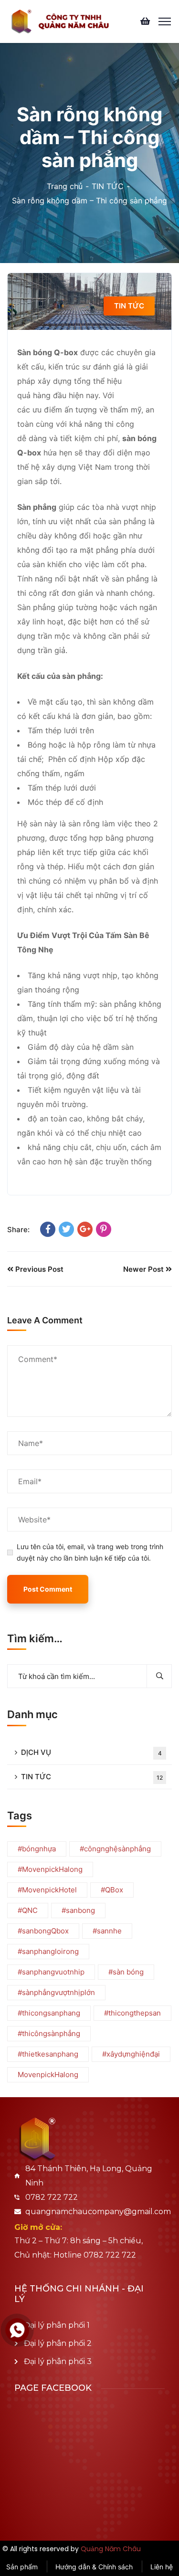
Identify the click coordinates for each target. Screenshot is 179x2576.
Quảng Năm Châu (111, 2549)
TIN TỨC (108, 186)
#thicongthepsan (132, 2013)
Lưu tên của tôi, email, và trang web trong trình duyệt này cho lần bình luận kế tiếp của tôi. (90, 1552)
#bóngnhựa (37, 1849)
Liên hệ (162, 2567)
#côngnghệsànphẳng (115, 1849)
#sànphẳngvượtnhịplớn (56, 1992)
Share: (18, 1230)
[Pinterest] (104, 1229)
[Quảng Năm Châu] (60, 21)
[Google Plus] (85, 1229)
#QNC (28, 1910)
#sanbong (78, 1910)
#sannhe (107, 1931)
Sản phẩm (22, 2567)
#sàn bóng (126, 1972)
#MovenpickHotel (47, 1890)
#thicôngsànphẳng (49, 2033)
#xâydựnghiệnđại (131, 2054)
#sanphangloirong (48, 1951)
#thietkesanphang (48, 2054)
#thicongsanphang (49, 2013)
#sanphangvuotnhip (51, 1972)
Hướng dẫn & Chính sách (94, 2567)
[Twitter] (66, 1229)
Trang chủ (65, 186)
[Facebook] (48, 1229)
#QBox (112, 1890)
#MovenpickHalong (50, 1869)
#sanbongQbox (43, 1931)
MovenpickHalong (48, 2075)
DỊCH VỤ (91, 1752)
